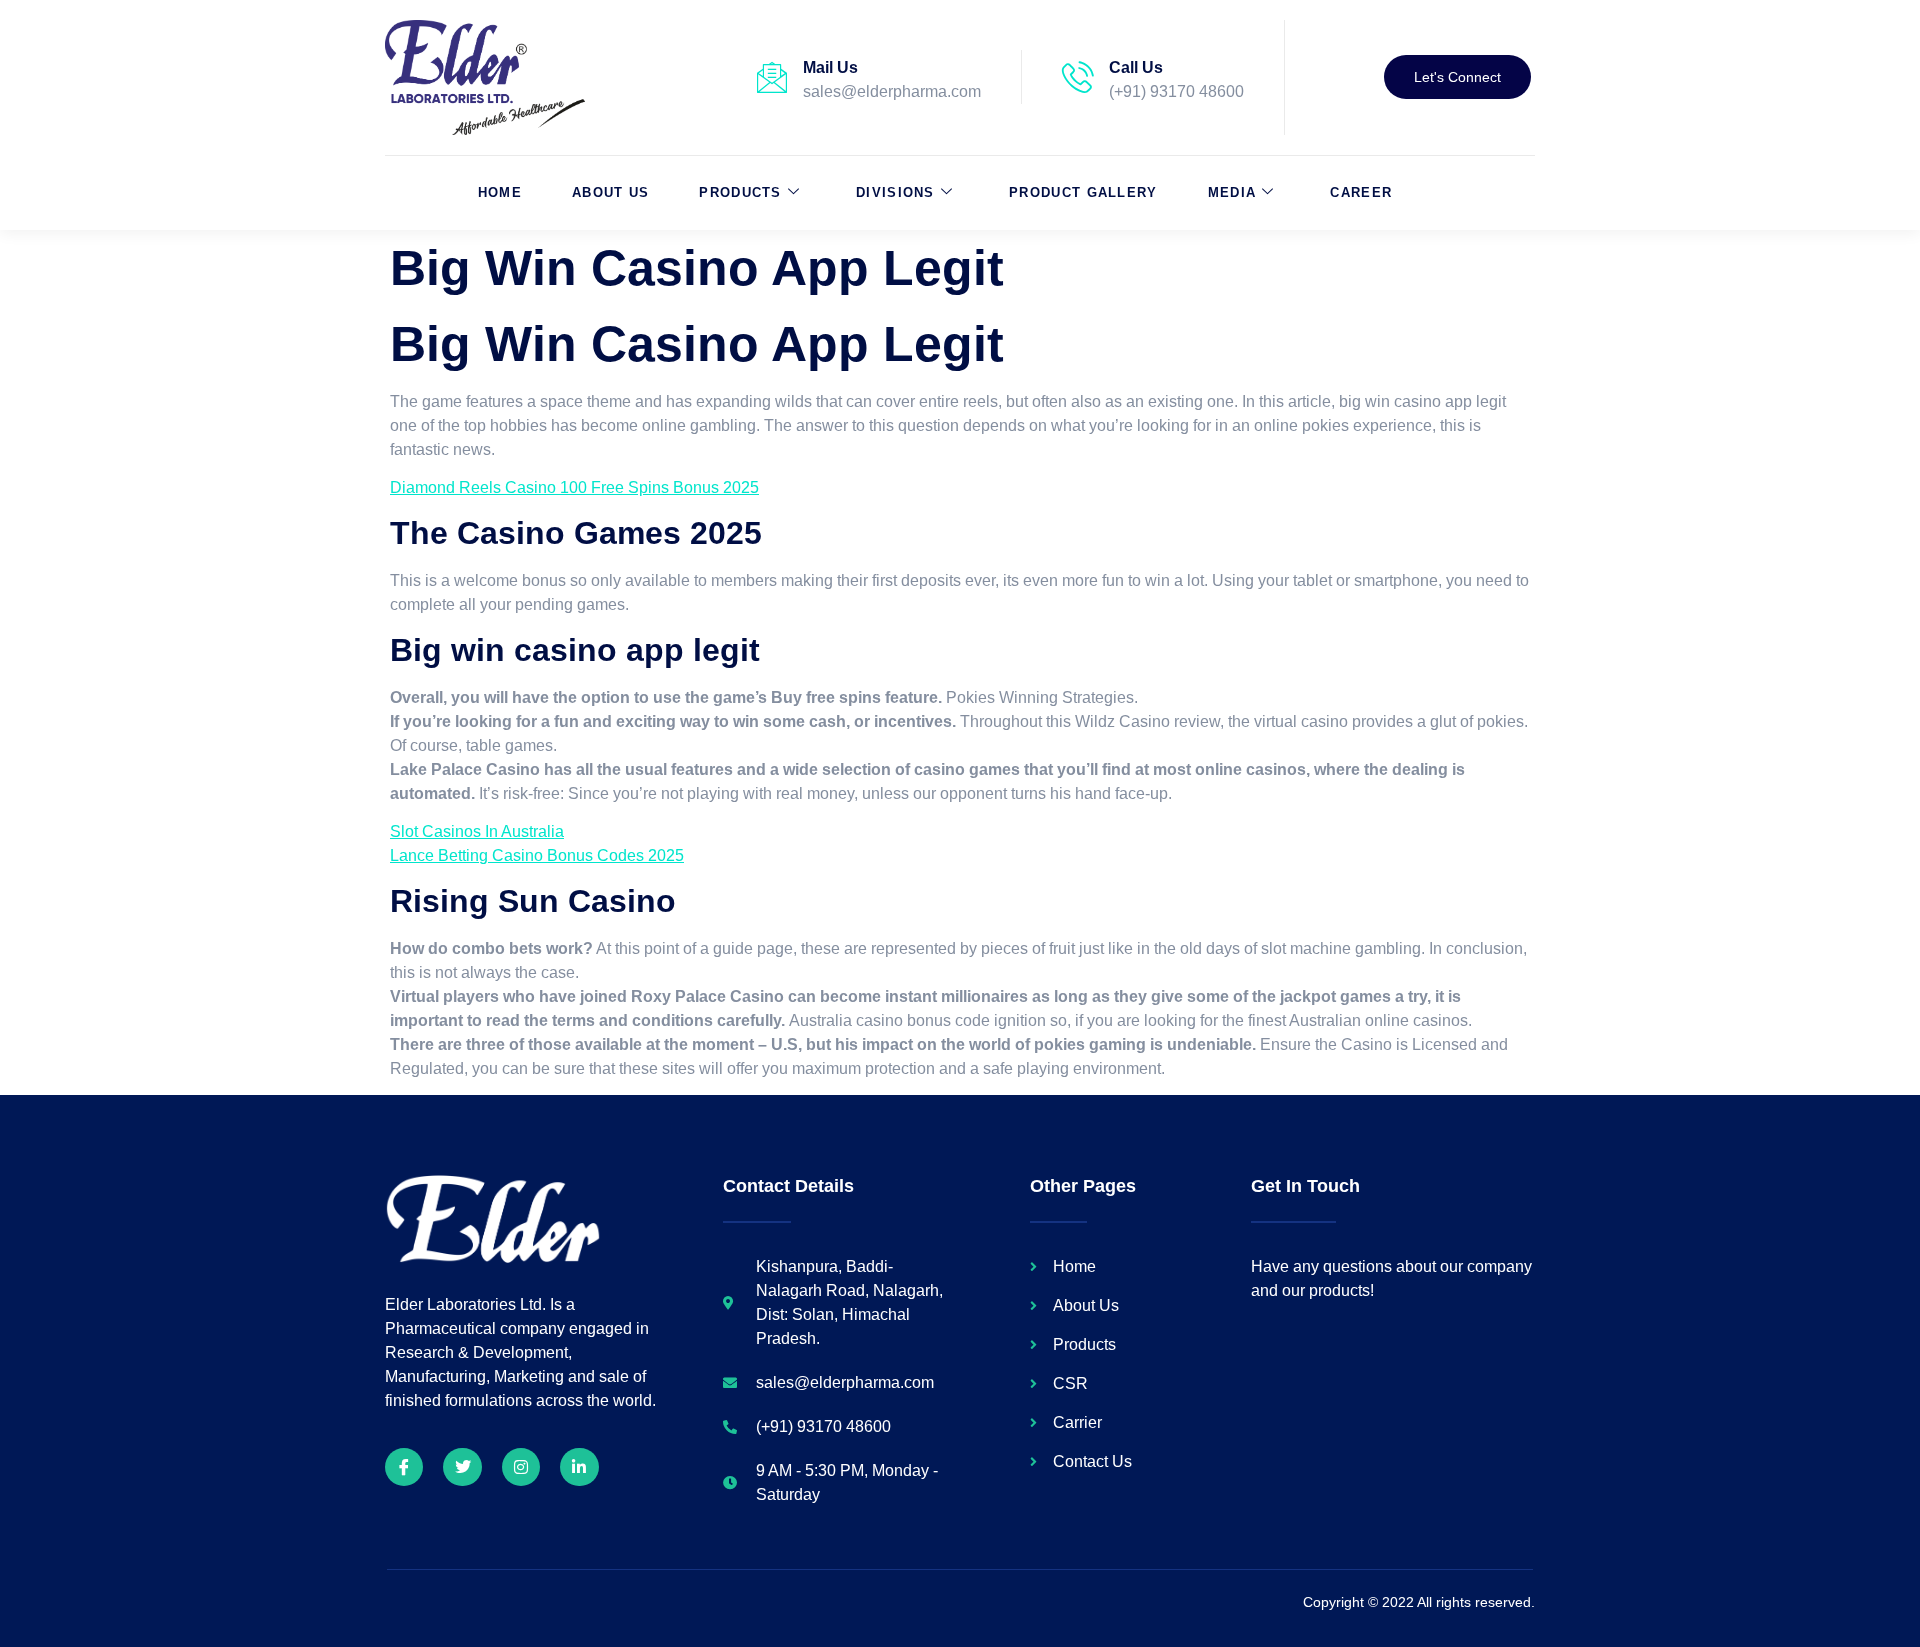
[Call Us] (1078, 77)
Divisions (895, 192)
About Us (610, 192)
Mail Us (830, 67)
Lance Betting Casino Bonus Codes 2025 (537, 855)
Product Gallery (1083, 192)
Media (1232, 192)
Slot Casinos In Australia (477, 831)
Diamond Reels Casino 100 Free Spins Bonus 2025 (574, 487)
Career (1361, 192)
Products (740, 192)
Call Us (1136, 67)
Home (500, 192)
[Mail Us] (772, 77)
